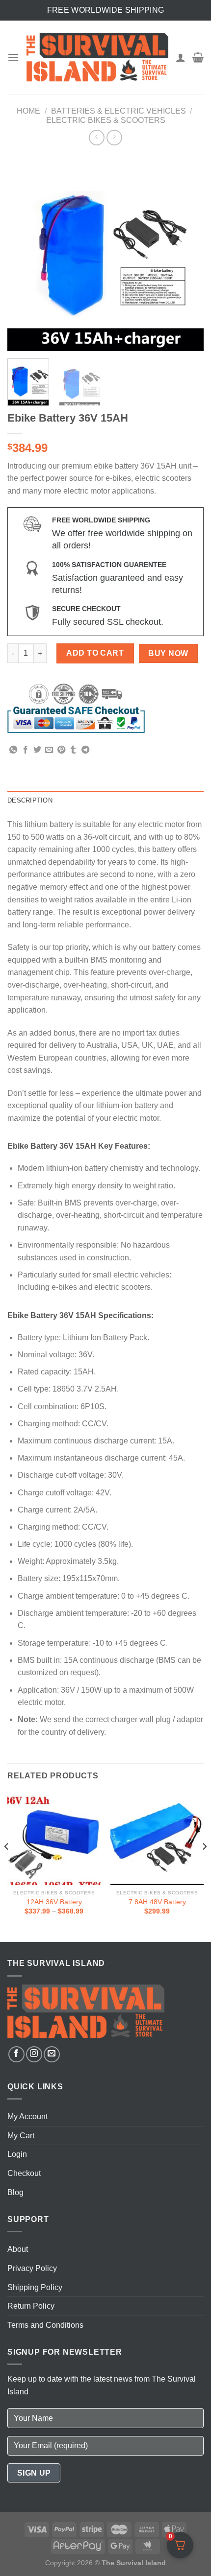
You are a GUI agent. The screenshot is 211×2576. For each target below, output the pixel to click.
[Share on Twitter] (37, 750)
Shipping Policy (35, 2287)
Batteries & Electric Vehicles (119, 111)
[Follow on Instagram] (34, 2054)
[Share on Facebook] (26, 750)
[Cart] (198, 57)
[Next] (187, 253)
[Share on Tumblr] (73, 750)
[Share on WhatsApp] (13, 750)
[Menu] (13, 57)
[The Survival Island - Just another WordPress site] (97, 57)
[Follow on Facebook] (16, 2054)
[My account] (181, 57)
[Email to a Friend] (49, 750)
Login (17, 2154)
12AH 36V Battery (54, 1902)
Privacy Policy (32, 2268)
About (18, 2249)
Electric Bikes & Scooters (106, 120)
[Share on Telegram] (85, 750)
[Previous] (24, 253)
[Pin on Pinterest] (61, 750)
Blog (15, 2192)
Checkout (24, 2173)
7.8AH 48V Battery (157, 1902)
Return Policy (31, 2306)
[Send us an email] (52, 2054)
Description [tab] (30, 800)
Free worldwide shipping (105, 10)
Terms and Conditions (45, 2325)
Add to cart (95, 653)
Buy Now (168, 653)
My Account (27, 2116)
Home (28, 111)
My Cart (21, 2136)
